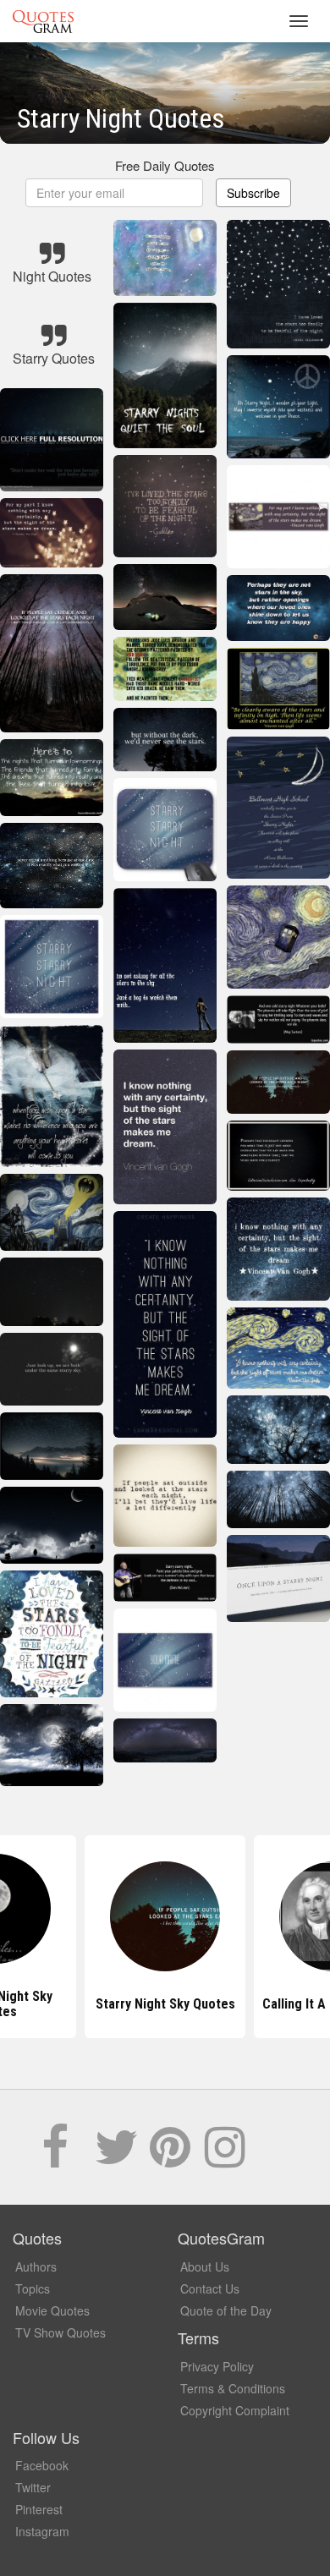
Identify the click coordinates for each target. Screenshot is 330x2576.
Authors (36, 2266)
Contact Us (210, 2288)
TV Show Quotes (60, 2332)
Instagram (42, 2531)
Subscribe (253, 193)
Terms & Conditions (233, 2388)
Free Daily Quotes (165, 165)
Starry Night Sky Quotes (165, 2004)
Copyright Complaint (235, 2410)
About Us (205, 2266)
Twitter (33, 2487)
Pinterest (39, 2509)
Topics (33, 2288)
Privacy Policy (217, 2366)
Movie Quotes (52, 2310)
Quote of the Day (226, 2310)
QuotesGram (43, 21)
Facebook (42, 2465)
